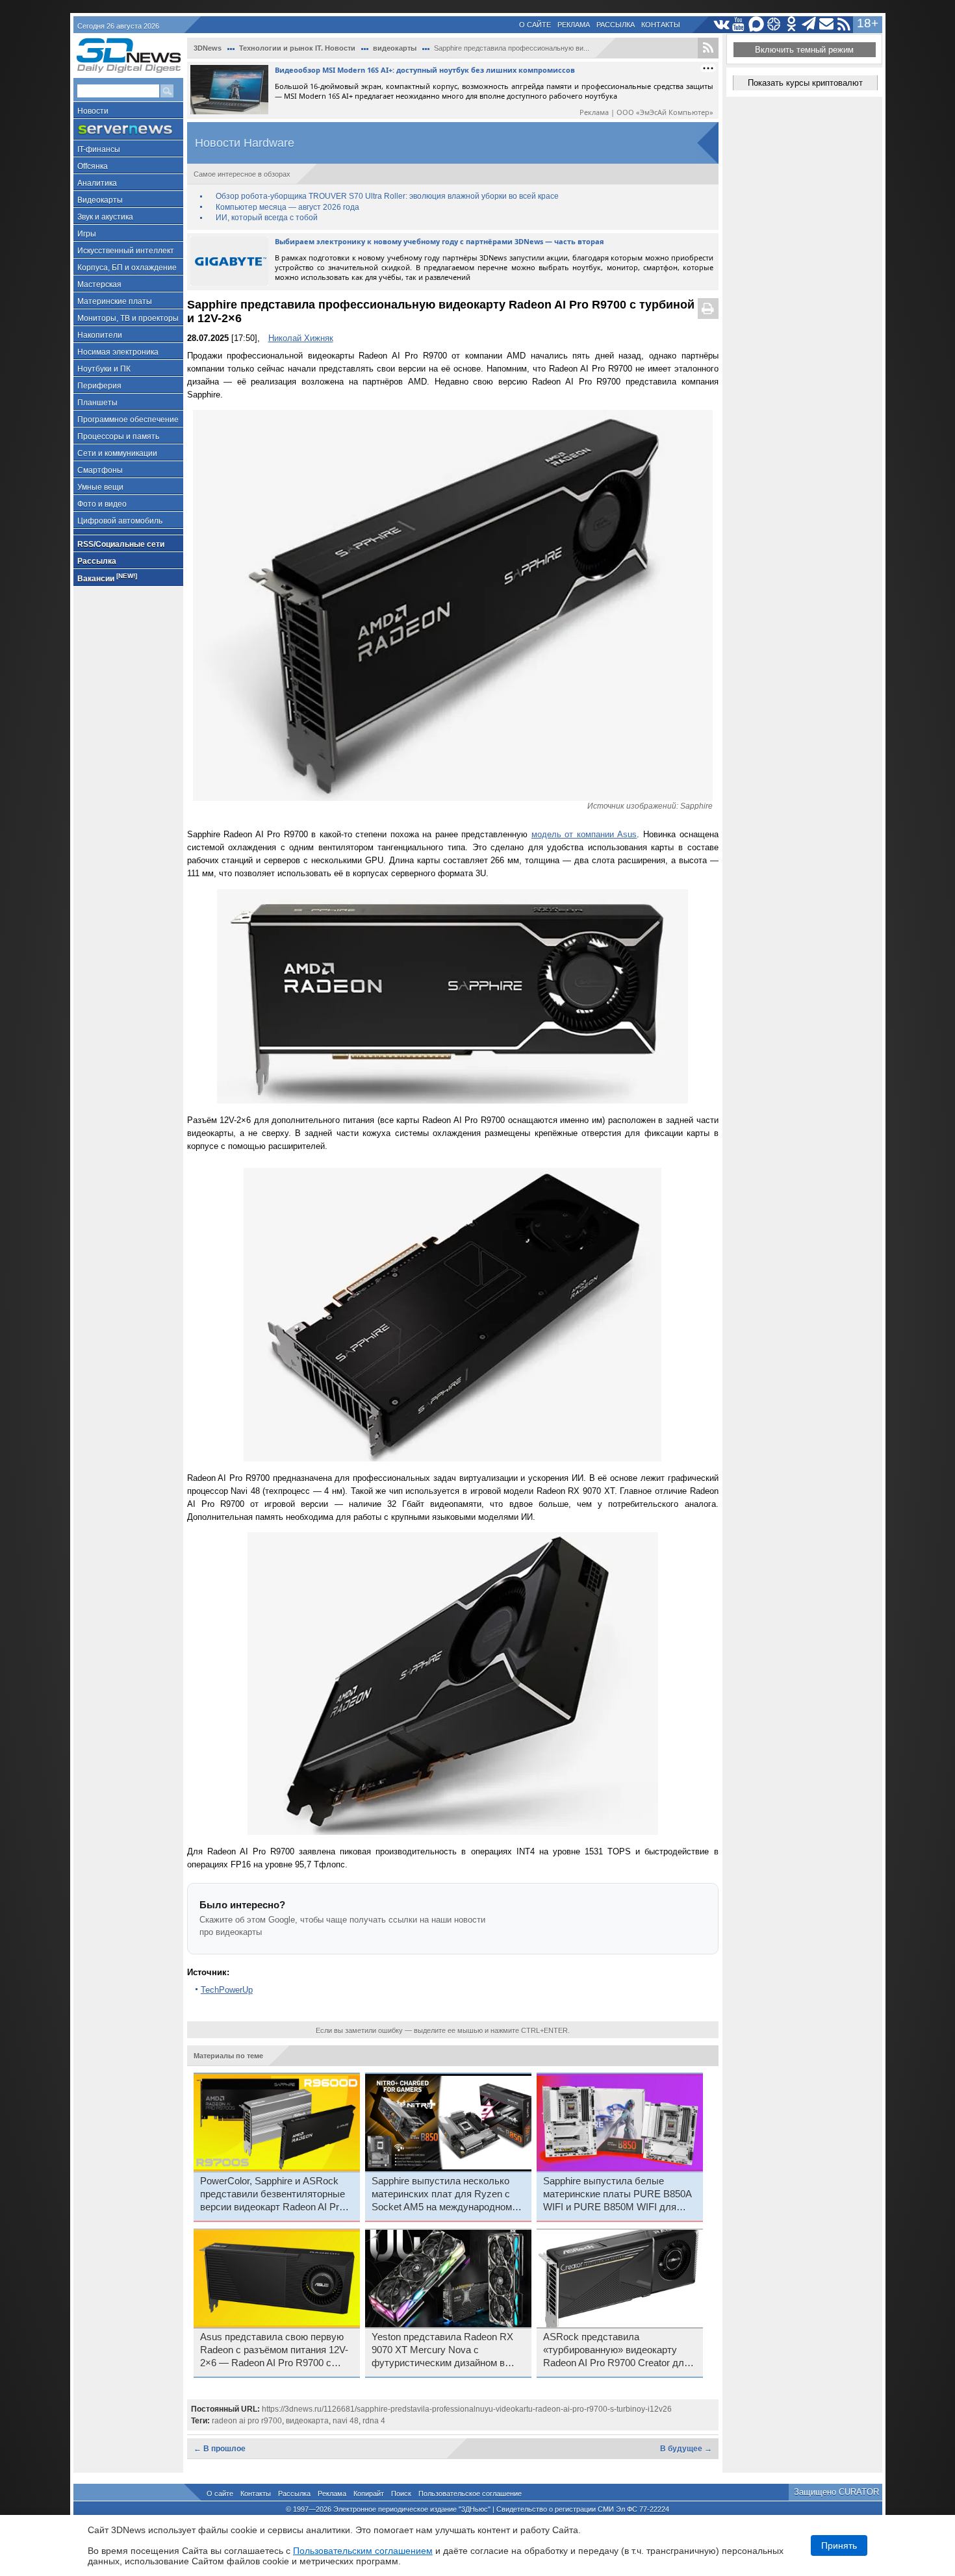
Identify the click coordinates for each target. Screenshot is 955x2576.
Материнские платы (115, 301)
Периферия (99, 386)
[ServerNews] (128, 130)
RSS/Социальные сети (121, 544)
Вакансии (107, 578)
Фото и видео (102, 504)
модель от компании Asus (584, 834)
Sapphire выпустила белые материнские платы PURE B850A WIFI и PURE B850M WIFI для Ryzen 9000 (617, 2195)
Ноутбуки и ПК (104, 369)
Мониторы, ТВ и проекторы (128, 318)
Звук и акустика (105, 217)
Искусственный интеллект (126, 251)
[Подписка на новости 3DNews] (827, 24)
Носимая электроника (118, 352)
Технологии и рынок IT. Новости (297, 48)
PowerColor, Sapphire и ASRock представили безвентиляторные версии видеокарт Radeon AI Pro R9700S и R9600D (273, 2195)
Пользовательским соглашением (363, 2551)
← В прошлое (220, 2449)
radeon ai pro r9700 (247, 2421)
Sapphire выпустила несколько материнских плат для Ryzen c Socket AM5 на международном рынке (442, 2195)
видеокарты (395, 48)
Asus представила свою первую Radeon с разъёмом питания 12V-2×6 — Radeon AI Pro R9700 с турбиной (274, 2351)
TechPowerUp (227, 1990)
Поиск (401, 2494)
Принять (839, 2545)
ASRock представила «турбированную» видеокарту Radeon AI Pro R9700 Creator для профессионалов (616, 2351)
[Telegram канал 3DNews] (809, 24)
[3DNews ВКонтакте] (721, 24)
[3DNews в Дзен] (774, 24)
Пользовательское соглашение (470, 2494)
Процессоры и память (118, 436)
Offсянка (93, 166)
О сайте (535, 25)
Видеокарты (100, 200)
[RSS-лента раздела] (708, 48)
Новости (93, 111)
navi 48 (346, 2421)
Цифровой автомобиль (120, 521)
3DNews (208, 48)
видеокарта (307, 2421)
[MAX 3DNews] (757, 24)
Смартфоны (100, 470)
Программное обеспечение (128, 420)
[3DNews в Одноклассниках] (792, 24)
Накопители (100, 335)
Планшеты (97, 403)
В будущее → (686, 2449)
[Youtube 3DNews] (739, 24)
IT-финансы (99, 149)
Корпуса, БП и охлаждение (127, 268)
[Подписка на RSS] (844, 24)
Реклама (574, 25)
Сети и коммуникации (117, 453)
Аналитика (97, 183)
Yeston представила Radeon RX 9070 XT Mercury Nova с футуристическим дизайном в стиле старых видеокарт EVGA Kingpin (442, 2351)
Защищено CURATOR (836, 2492)
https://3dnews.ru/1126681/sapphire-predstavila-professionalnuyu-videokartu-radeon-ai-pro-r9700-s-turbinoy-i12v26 (467, 2409)
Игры (87, 234)
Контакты (661, 25)
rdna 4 (374, 2421)
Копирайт (369, 2494)
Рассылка (616, 25)
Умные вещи (100, 487)
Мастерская (99, 284)
